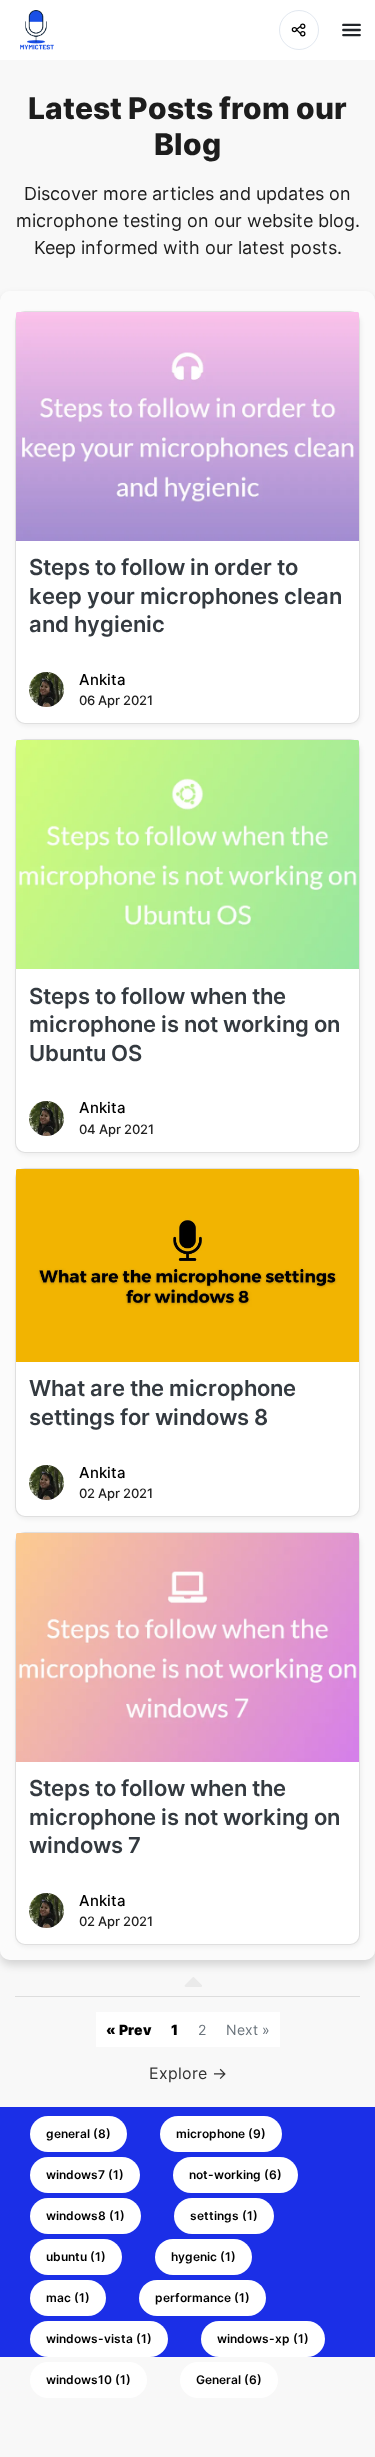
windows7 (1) (85, 2174)
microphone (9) (221, 2133)
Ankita (102, 679)
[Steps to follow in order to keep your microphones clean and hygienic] (187, 426)
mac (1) (68, 2297)
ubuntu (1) (76, 2256)
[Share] (299, 30)
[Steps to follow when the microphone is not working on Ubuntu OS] (187, 854)
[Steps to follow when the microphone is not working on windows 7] (187, 1647)
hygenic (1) (203, 2256)
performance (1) (202, 2297)
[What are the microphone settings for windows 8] (187, 1265)
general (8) (78, 2133)
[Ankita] (46, 689)
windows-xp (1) (263, 2338)
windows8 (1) (85, 2215)
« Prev (128, 2029)
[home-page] (36, 30)
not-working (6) (235, 2174)
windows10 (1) (88, 2379)
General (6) (229, 2379)
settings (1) (224, 2215)
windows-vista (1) (99, 2338)
